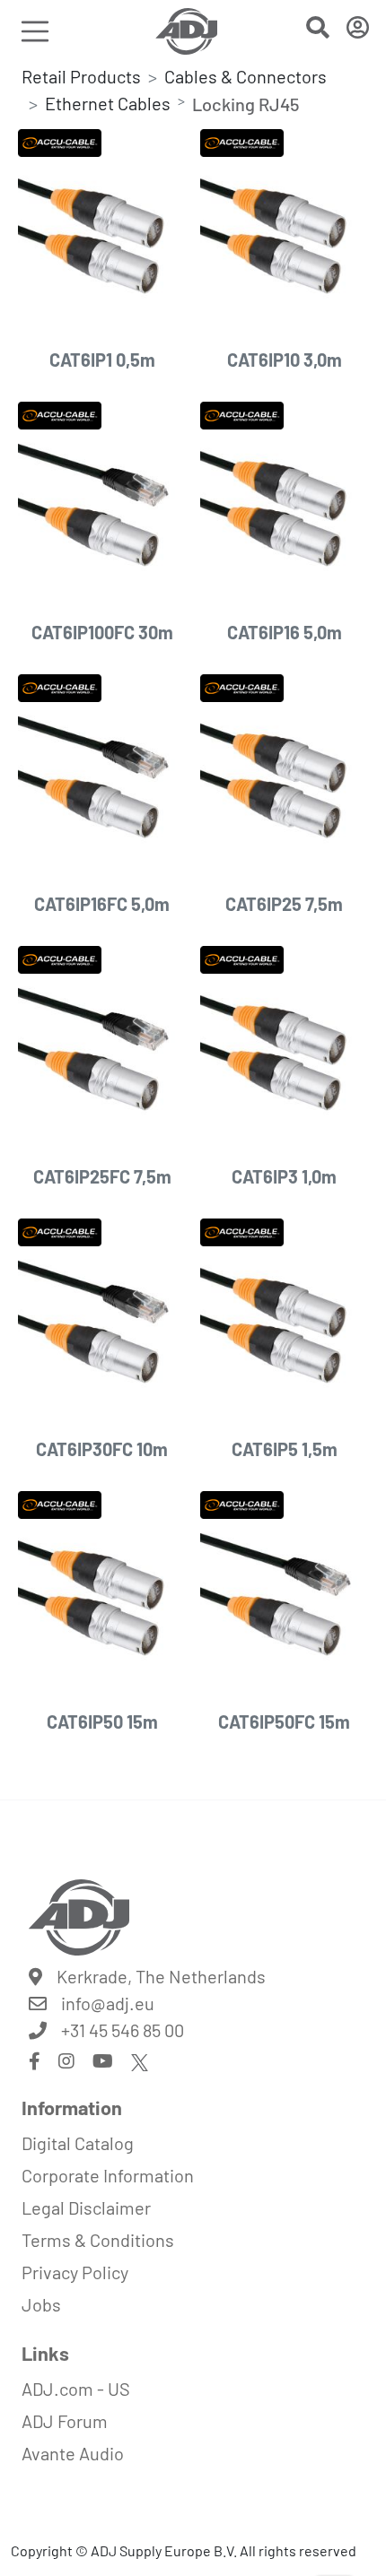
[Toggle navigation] (35, 31)
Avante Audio (73, 2453)
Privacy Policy (75, 2272)
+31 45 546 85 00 (123, 2030)
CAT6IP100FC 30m (102, 632)
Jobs (41, 2304)
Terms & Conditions (98, 2240)
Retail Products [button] (81, 76)
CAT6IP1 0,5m (102, 360)
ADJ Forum (65, 2421)
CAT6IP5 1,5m (285, 1449)
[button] (318, 30)
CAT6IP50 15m (102, 1722)
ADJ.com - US (76, 2389)
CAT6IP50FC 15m (284, 1722)
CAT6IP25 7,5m (284, 904)
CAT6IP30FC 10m (102, 1449)
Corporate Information (108, 2175)
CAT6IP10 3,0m (285, 360)
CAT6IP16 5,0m (285, 632)
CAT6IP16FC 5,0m (102, 904)
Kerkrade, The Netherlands (161, 1976)
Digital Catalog (78, 2143)
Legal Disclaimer (86, 2207)
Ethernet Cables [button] (108, 103)
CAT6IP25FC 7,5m (102, 1176)
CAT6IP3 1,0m (284, 1176)
